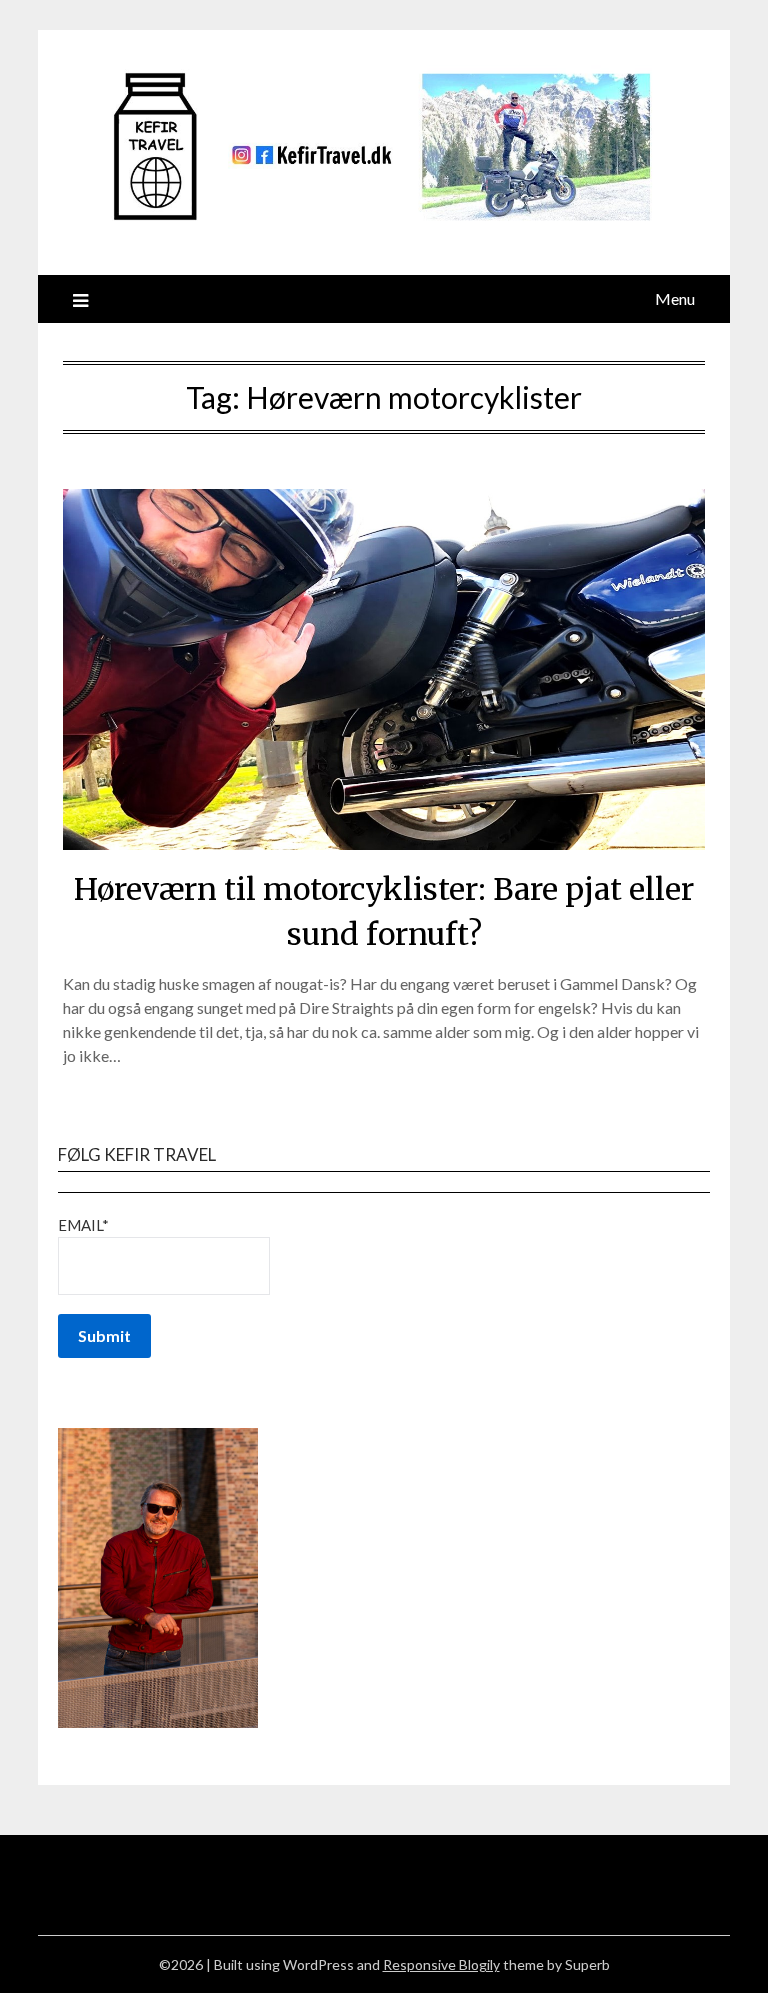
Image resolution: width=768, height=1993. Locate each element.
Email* (83, 1225)
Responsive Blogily (441, 1964)
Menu (675, 298)
